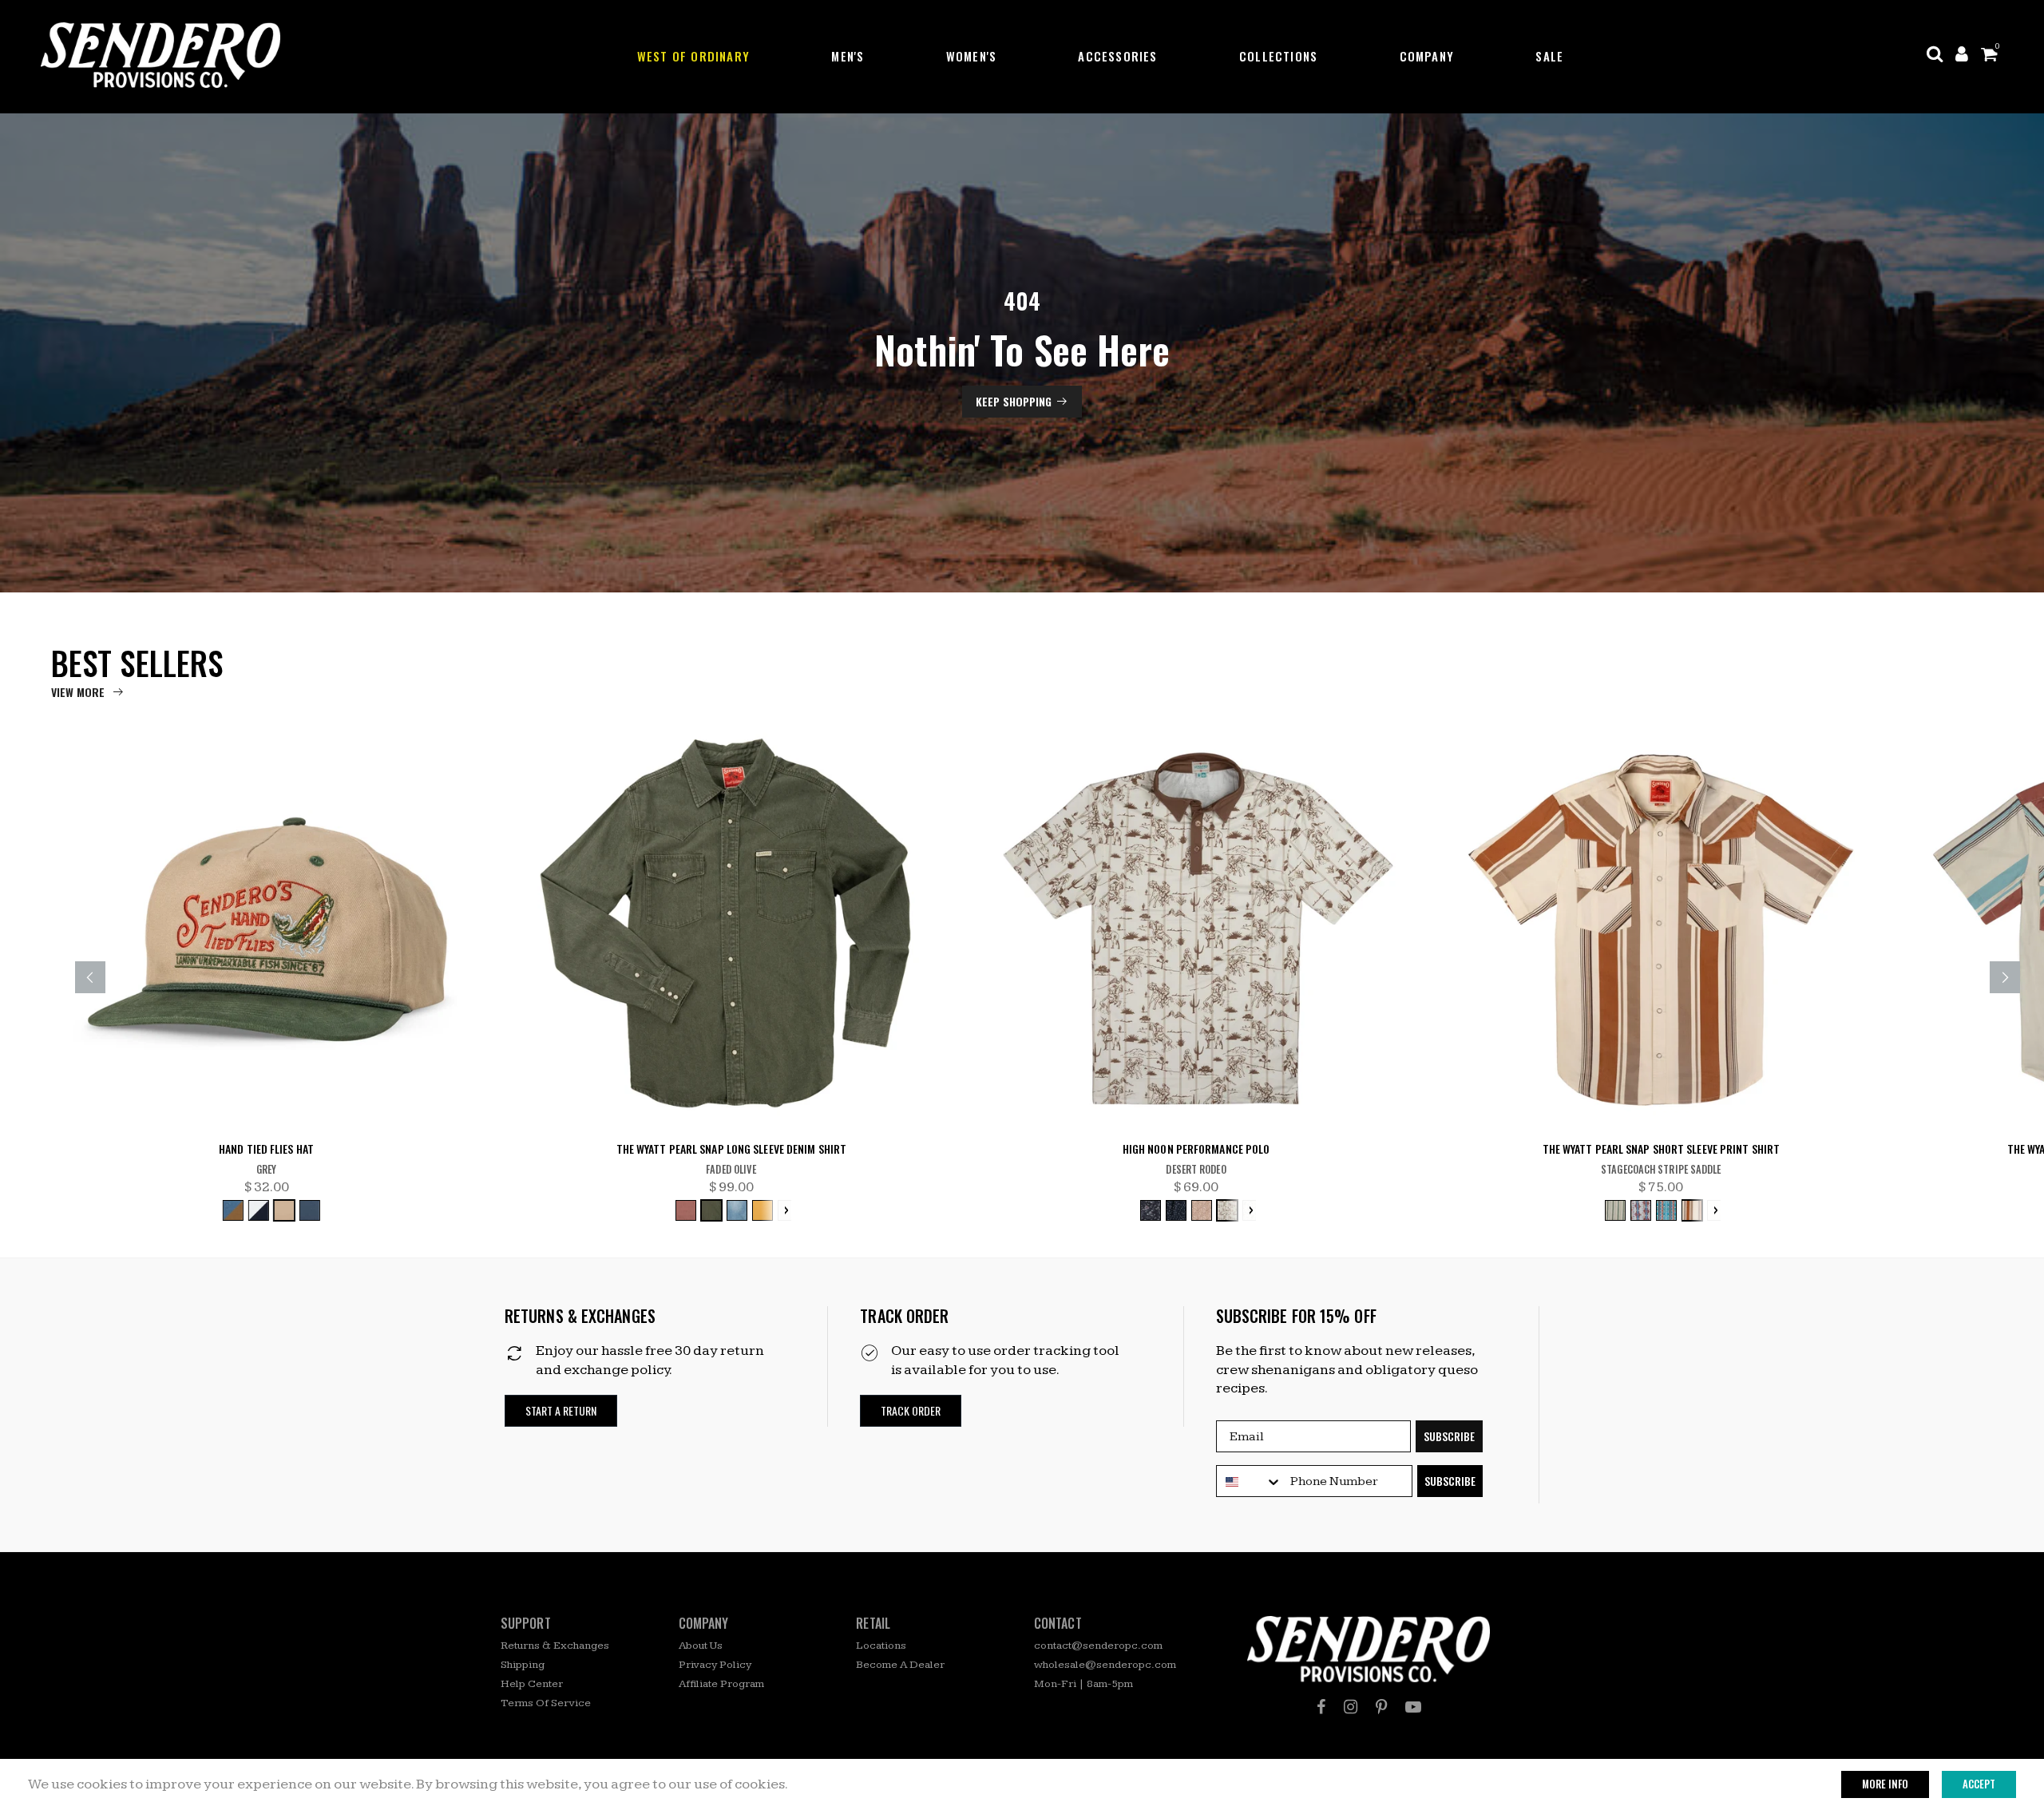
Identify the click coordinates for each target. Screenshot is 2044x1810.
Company (1427, 56)
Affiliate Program (721, 1684)
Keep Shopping (1014, 401)
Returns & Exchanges (555, 1646)
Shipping (523, 1665)
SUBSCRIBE (1449, 1436)
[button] (561, 1411)
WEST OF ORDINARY (693, 56)
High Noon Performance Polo (1196, 1149)
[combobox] (1250, 1482)
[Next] (2005, 977)
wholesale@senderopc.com (1105, 1665)
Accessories (1117, 56)
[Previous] (90, 977)
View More (78, 692)
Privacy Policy (715, 1665)
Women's (971, 56)
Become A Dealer (900, 1665)
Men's (848, 56)
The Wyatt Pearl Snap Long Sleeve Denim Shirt (731, 1149)
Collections (1278, 56)
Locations (881, 1646)
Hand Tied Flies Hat (266, 1149)
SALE (1549, 56)
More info (1885, 1784)
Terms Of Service (546, 1703)
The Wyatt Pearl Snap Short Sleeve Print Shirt (1662, 1149)
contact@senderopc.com (1098, 1646)
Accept (1979, 1784)
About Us (701, 1646)
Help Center (532, 1684)
